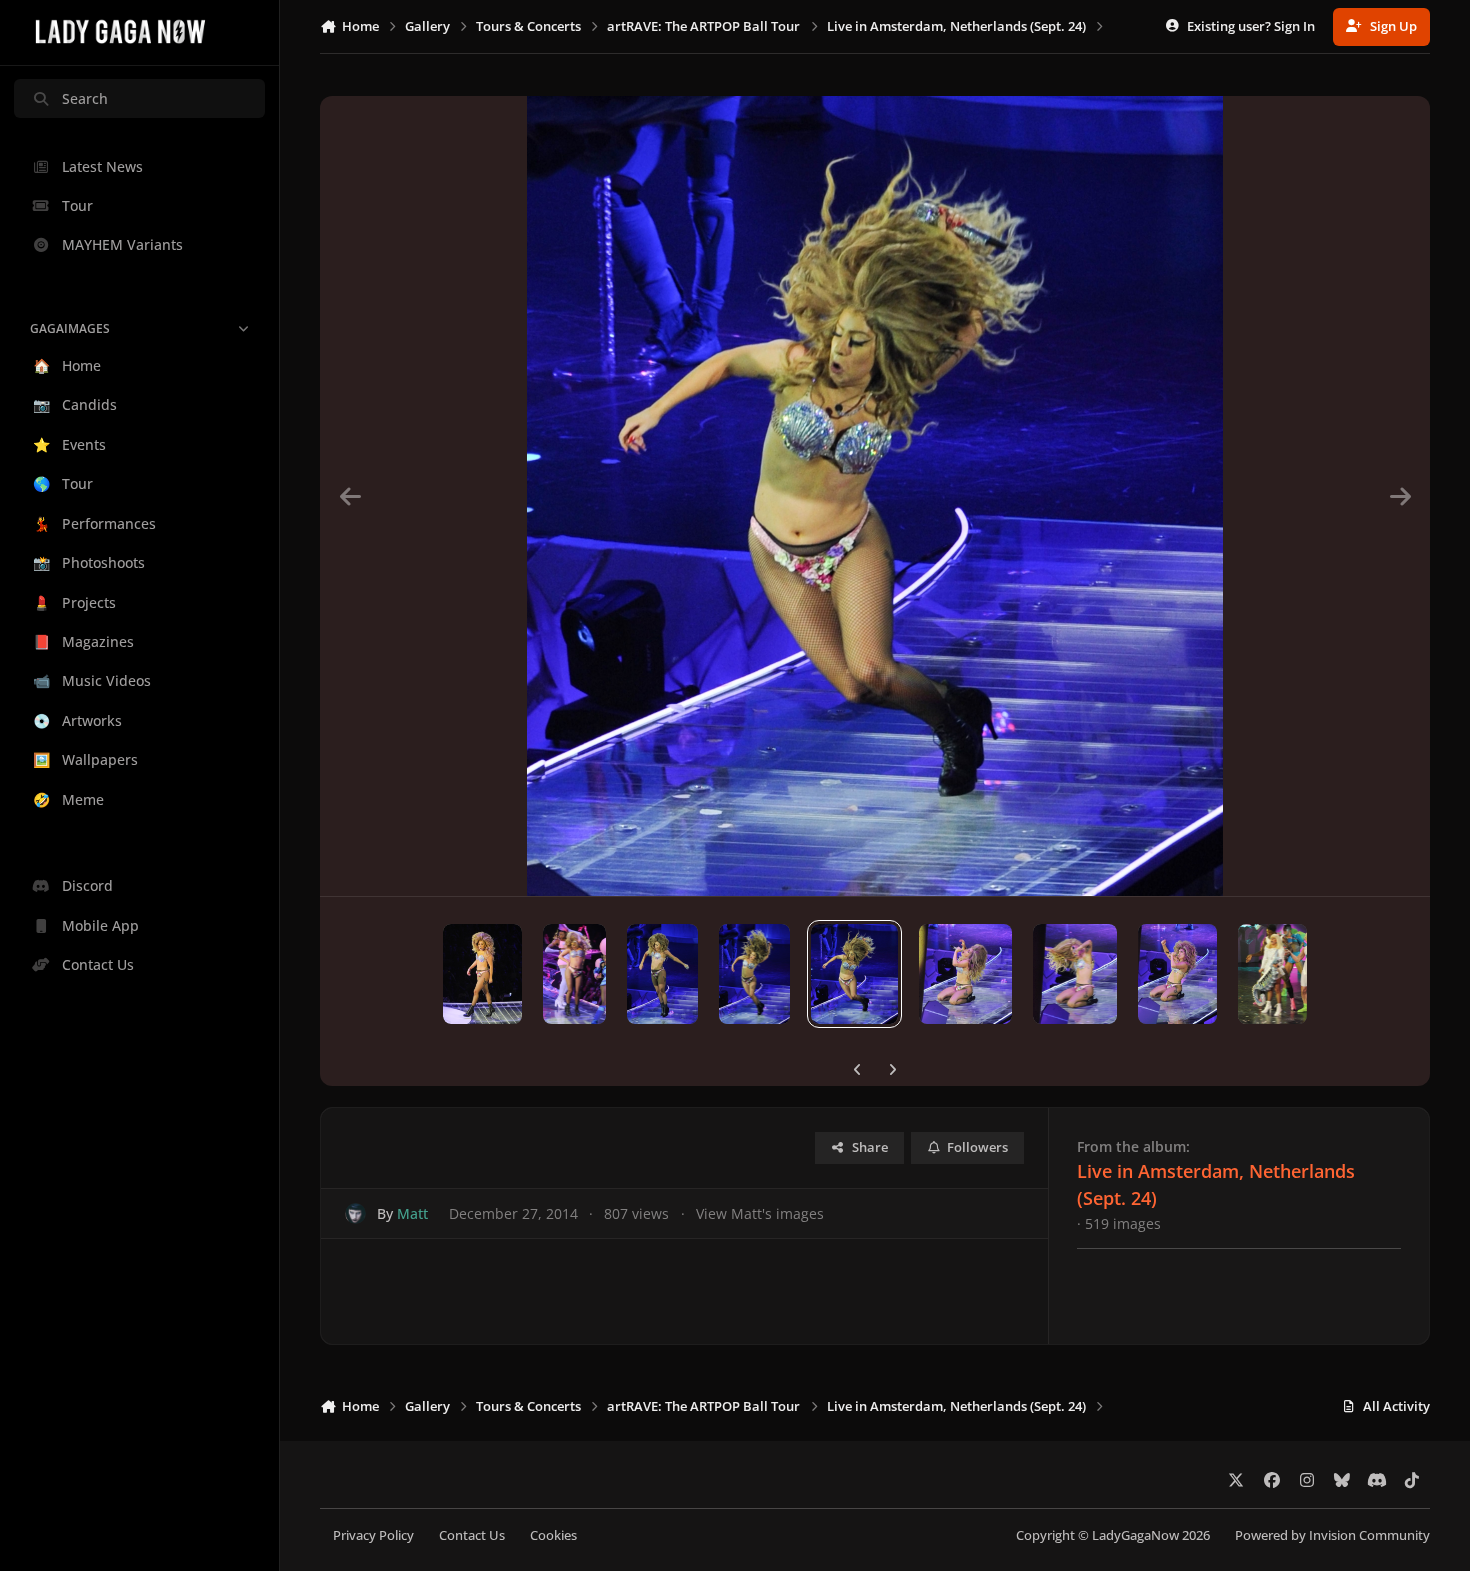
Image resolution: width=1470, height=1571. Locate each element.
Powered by (1332, 1535)
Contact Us (472, 1535)
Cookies (553, 1535)
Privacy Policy (373, 1535)
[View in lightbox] (875, 496)
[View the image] (482, 974)
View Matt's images (760, 1213)
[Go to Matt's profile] (355, 1213)
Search (85, 98)
